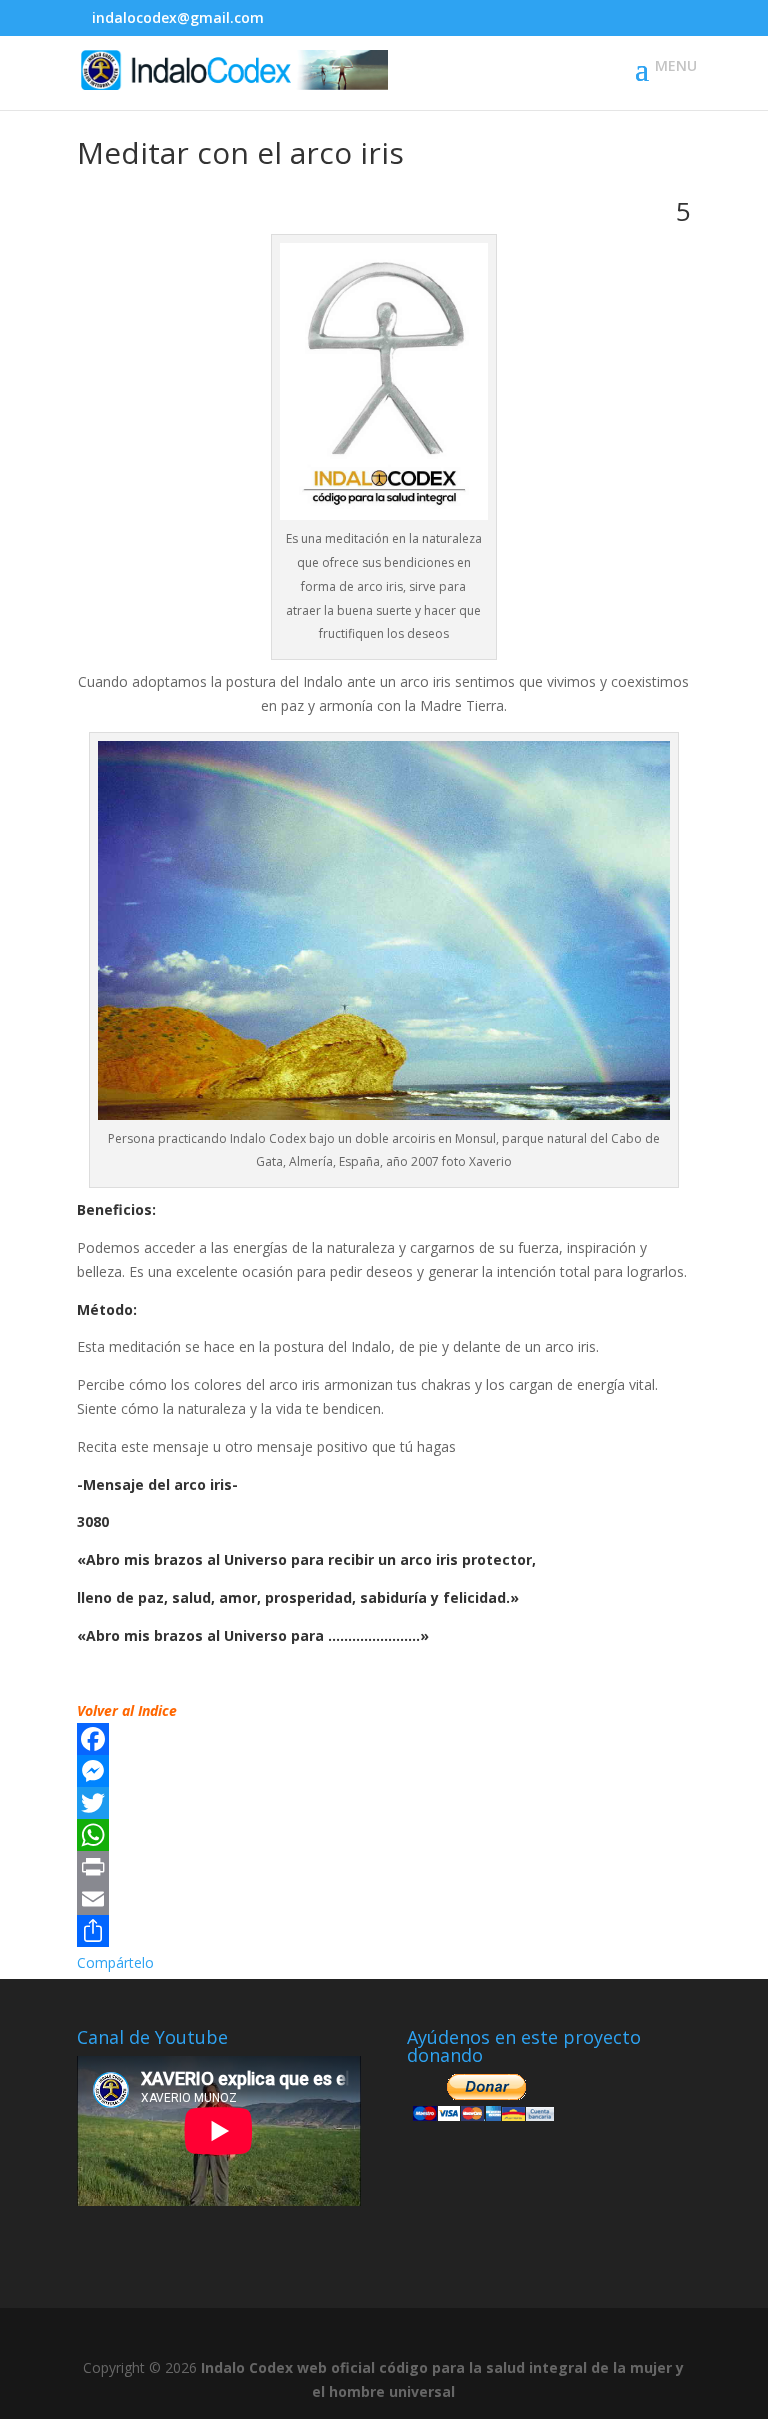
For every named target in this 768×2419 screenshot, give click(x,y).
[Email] (384, 1899)
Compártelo (115, 1962)
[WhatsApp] (384, 1835)
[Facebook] (384, 1739)
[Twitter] (384, 1803)
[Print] (384, 1867)
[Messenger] (384, 1771)
